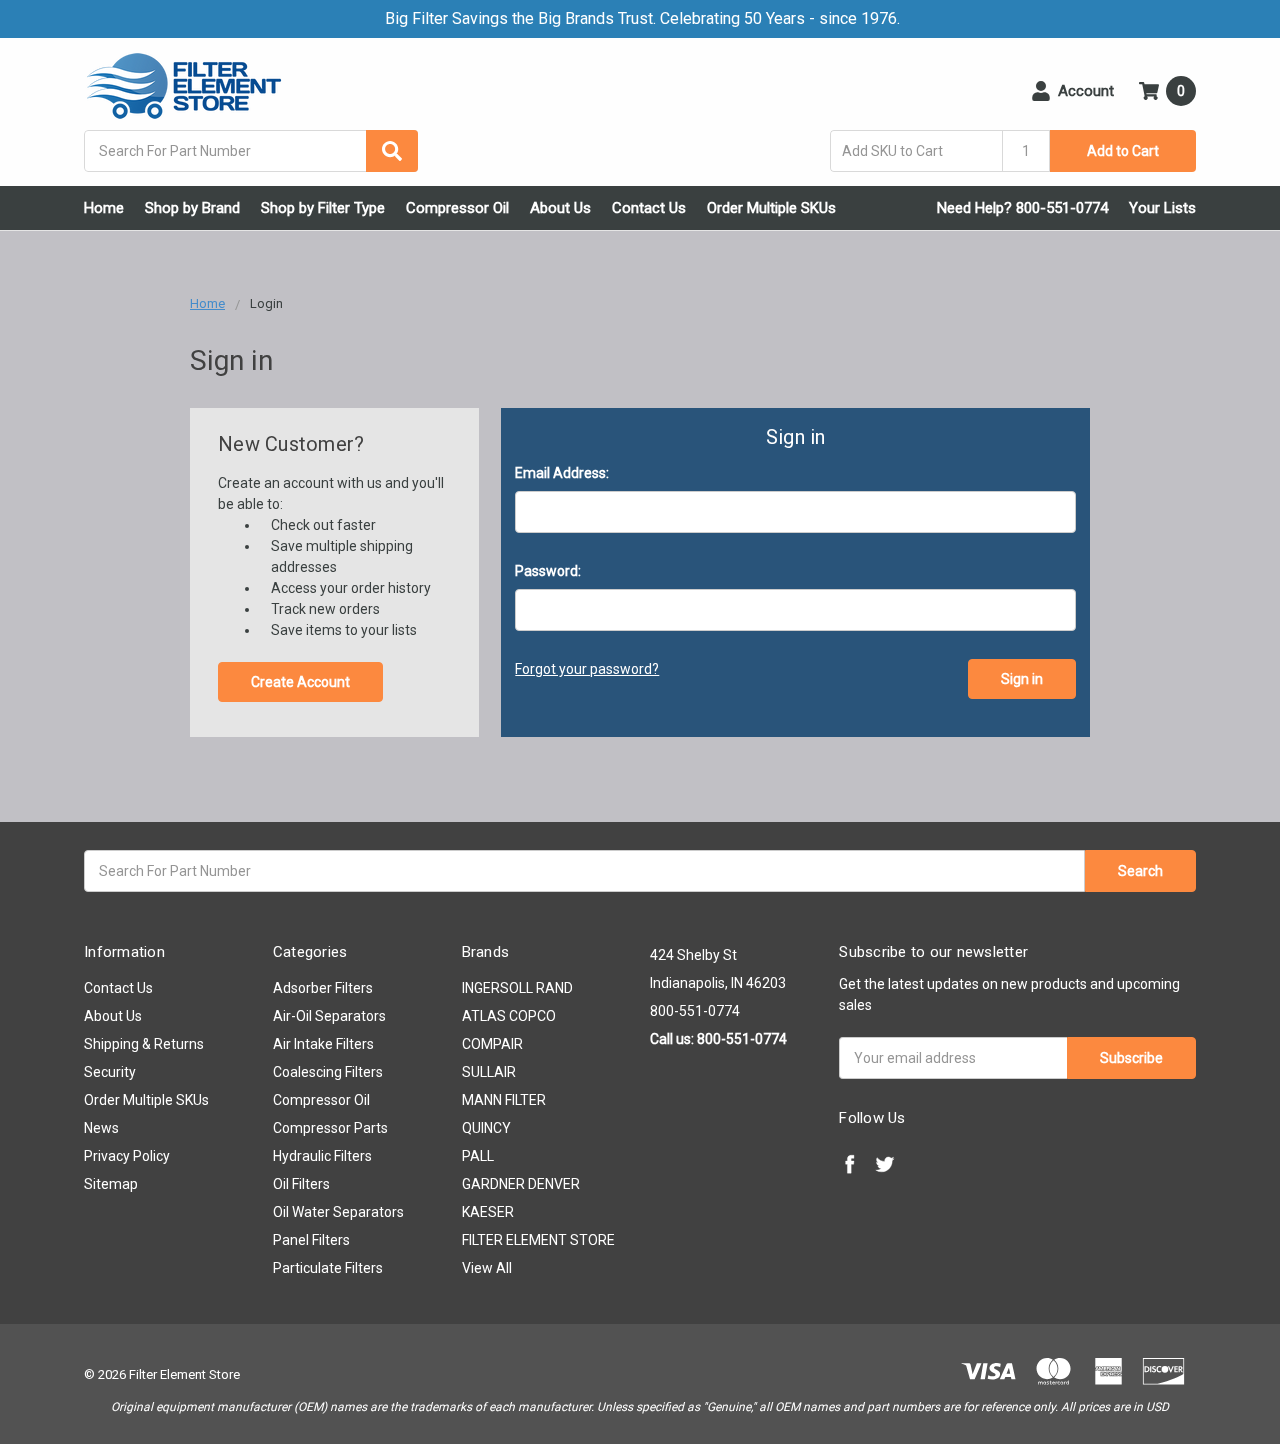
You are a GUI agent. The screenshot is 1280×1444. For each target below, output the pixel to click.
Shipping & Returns (144, 1044)
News (101, 1128)
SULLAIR (489, 1072)
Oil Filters (301, 1184)
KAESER (488, 1212)
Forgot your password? (587, 669)
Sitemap (111, 1184)
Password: (548, 571)
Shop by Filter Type (323, 208)
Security (110, 1072)
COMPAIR (492, 1044)
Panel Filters (311, 1240)
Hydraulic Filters (322, 1156)
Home (104, 208)
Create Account (300, 682)
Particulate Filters (328, 1268)
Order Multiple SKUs (771, 208)
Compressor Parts (330, 1128)
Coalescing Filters (328, 1072)
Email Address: (562, 473)
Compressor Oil (457, 208)
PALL (478, 1156)
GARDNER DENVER (521, 1184)
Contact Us (649, 208)
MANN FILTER (504, 1100)
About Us (560, 208)
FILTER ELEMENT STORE (538, 1240)
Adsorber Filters (323, 988)
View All (487, 1268)
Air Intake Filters (323, 1044)
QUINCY (486, 1128)
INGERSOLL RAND (517, 988)
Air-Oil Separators (329, 1016)
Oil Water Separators (338, 1212)
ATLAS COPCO (509, 1016)
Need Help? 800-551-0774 (1022, 208)
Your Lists (1162, 208)
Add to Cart (1123, 151)
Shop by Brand (192, 208)
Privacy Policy (127, 1156)
